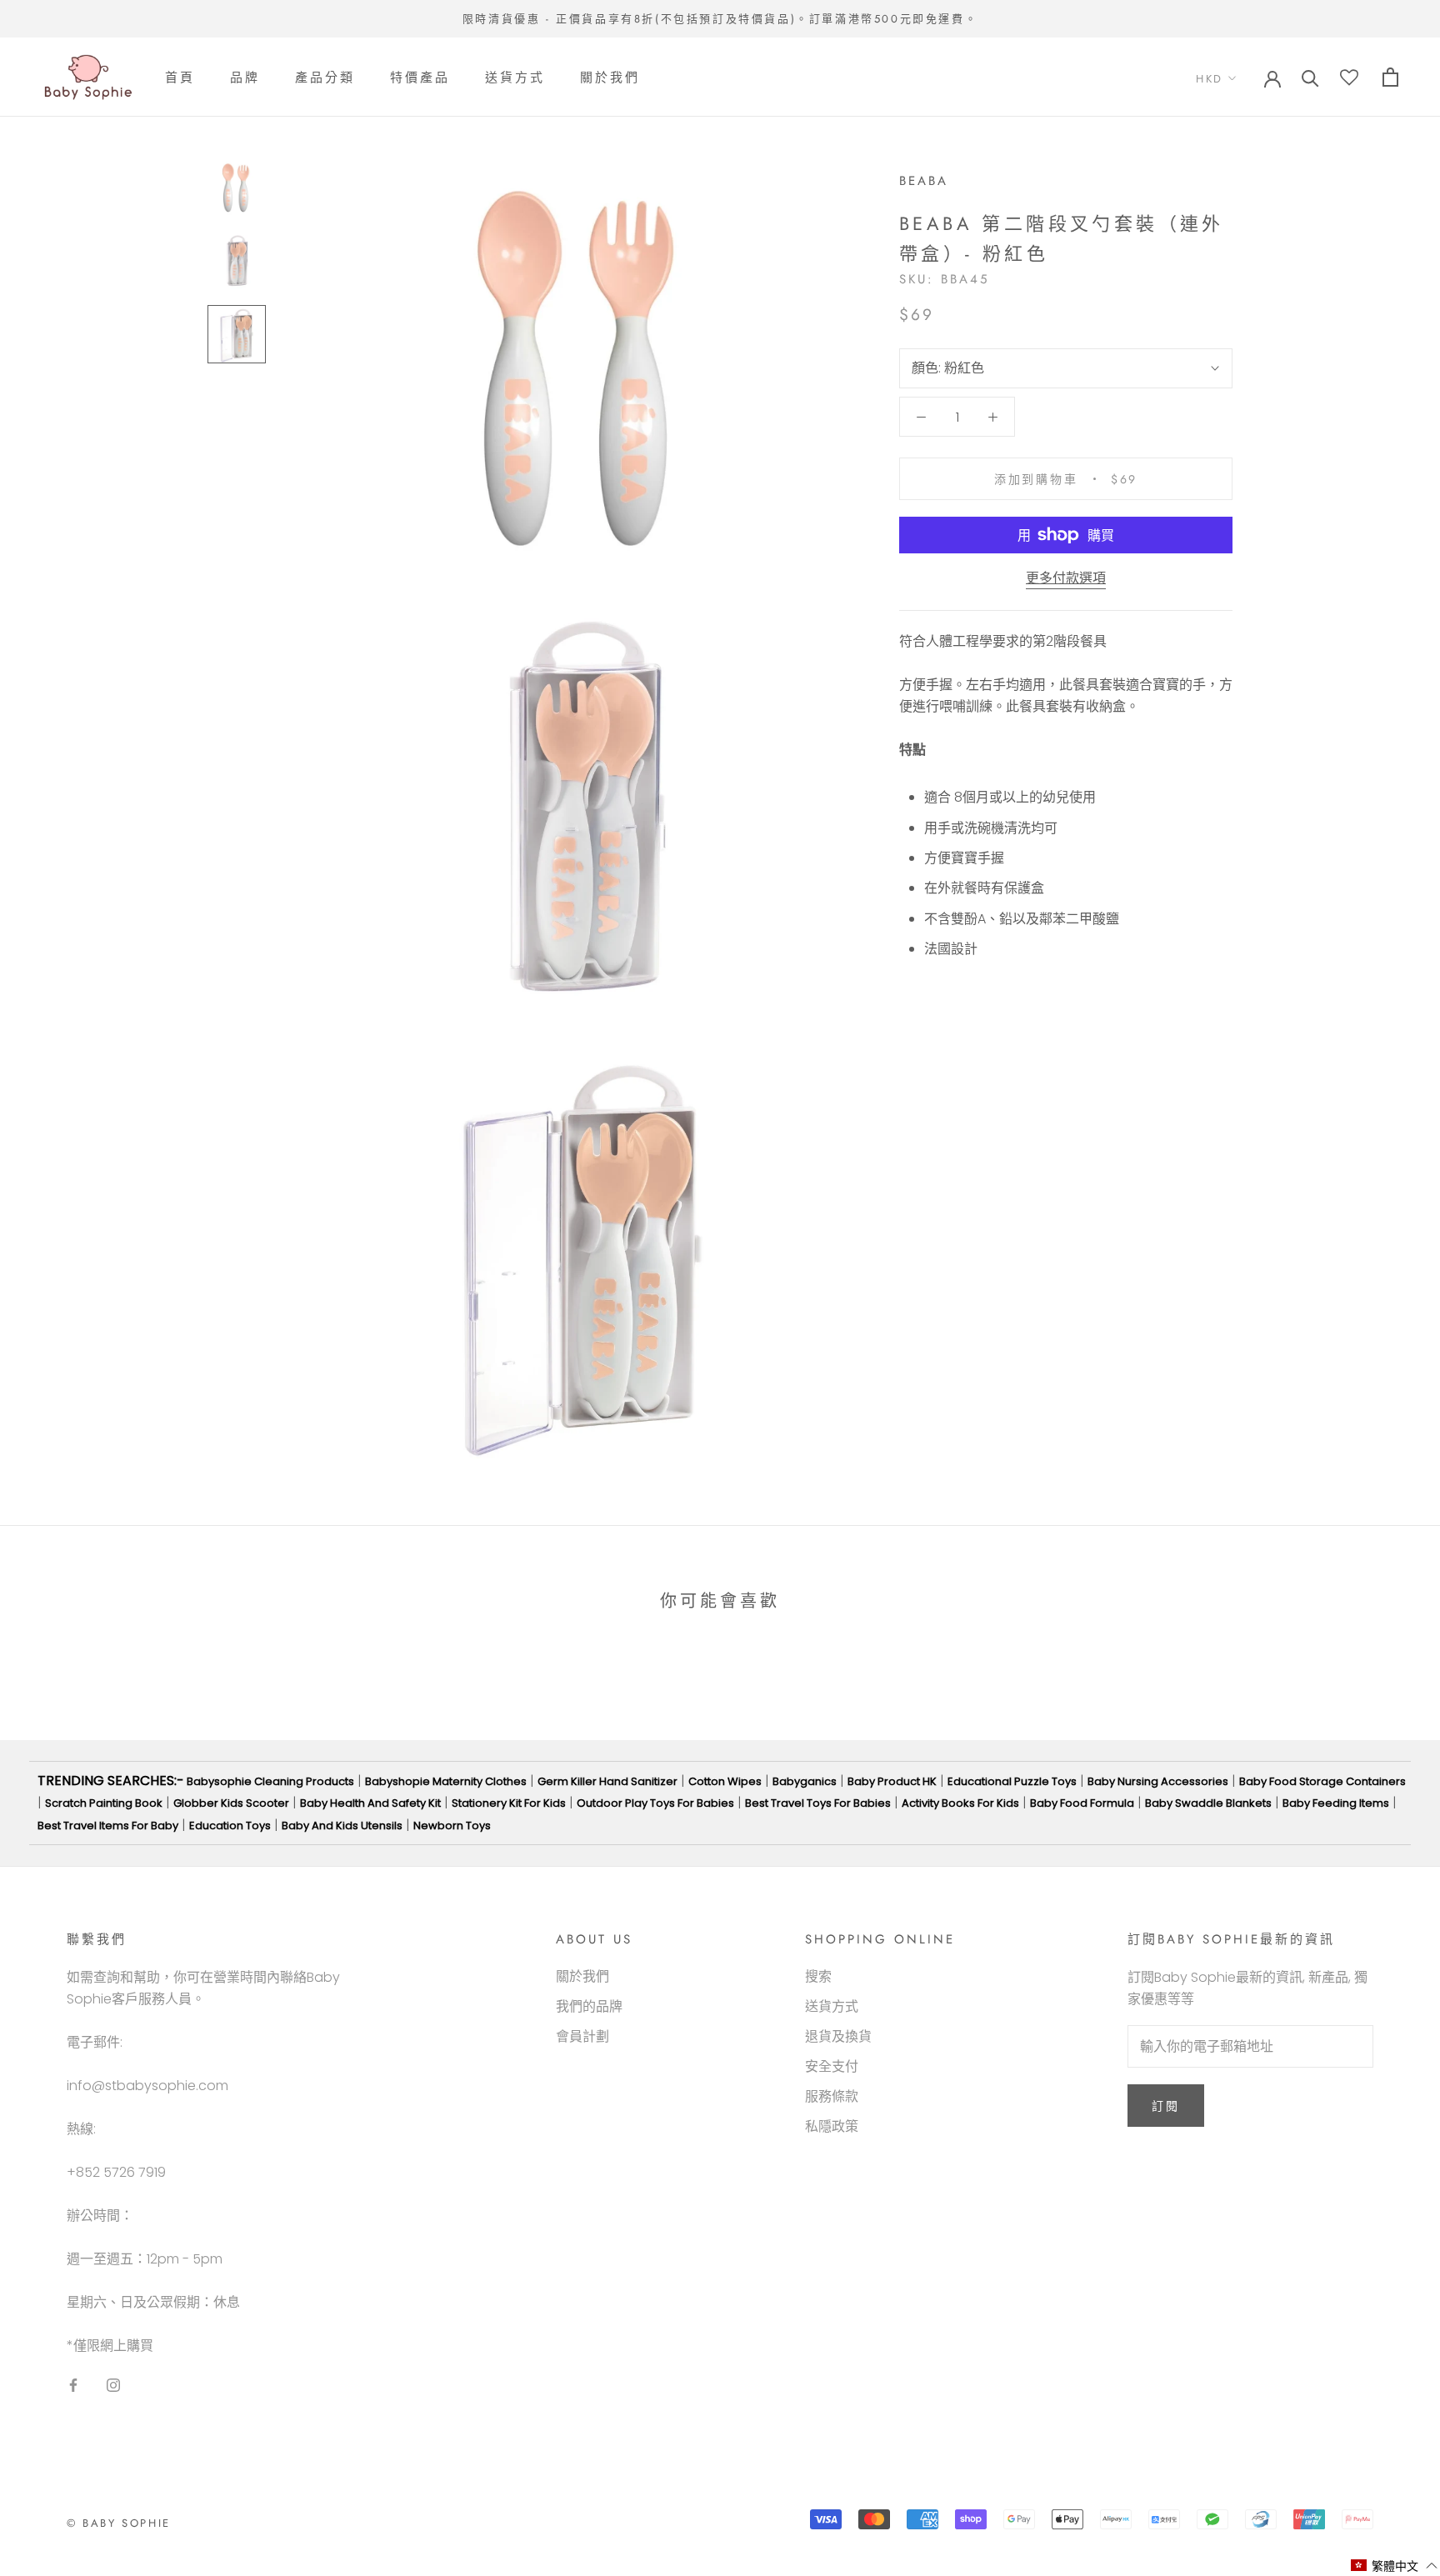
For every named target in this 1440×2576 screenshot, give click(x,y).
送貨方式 (515, 78)
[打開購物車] (1390, 77)
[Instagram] (113, 2384)
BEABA (924, 181)
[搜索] (1310, 77)
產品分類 (325, 78)
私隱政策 (832, 2126)
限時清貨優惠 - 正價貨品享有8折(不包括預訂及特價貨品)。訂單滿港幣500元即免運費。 (720, 19)
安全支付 (832, 2066)
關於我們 (610, 78)
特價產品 (420, 78)
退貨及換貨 (838, 2036)
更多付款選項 (1066, 578)
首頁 (180, 78)
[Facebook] (73, 2384)
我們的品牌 (589, 2006)
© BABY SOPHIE (119, 2523)
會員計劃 (582, 2036)
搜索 (818, 1976)
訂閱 (1166, 2106)
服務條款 (832, 2096)
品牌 (245, 78)
